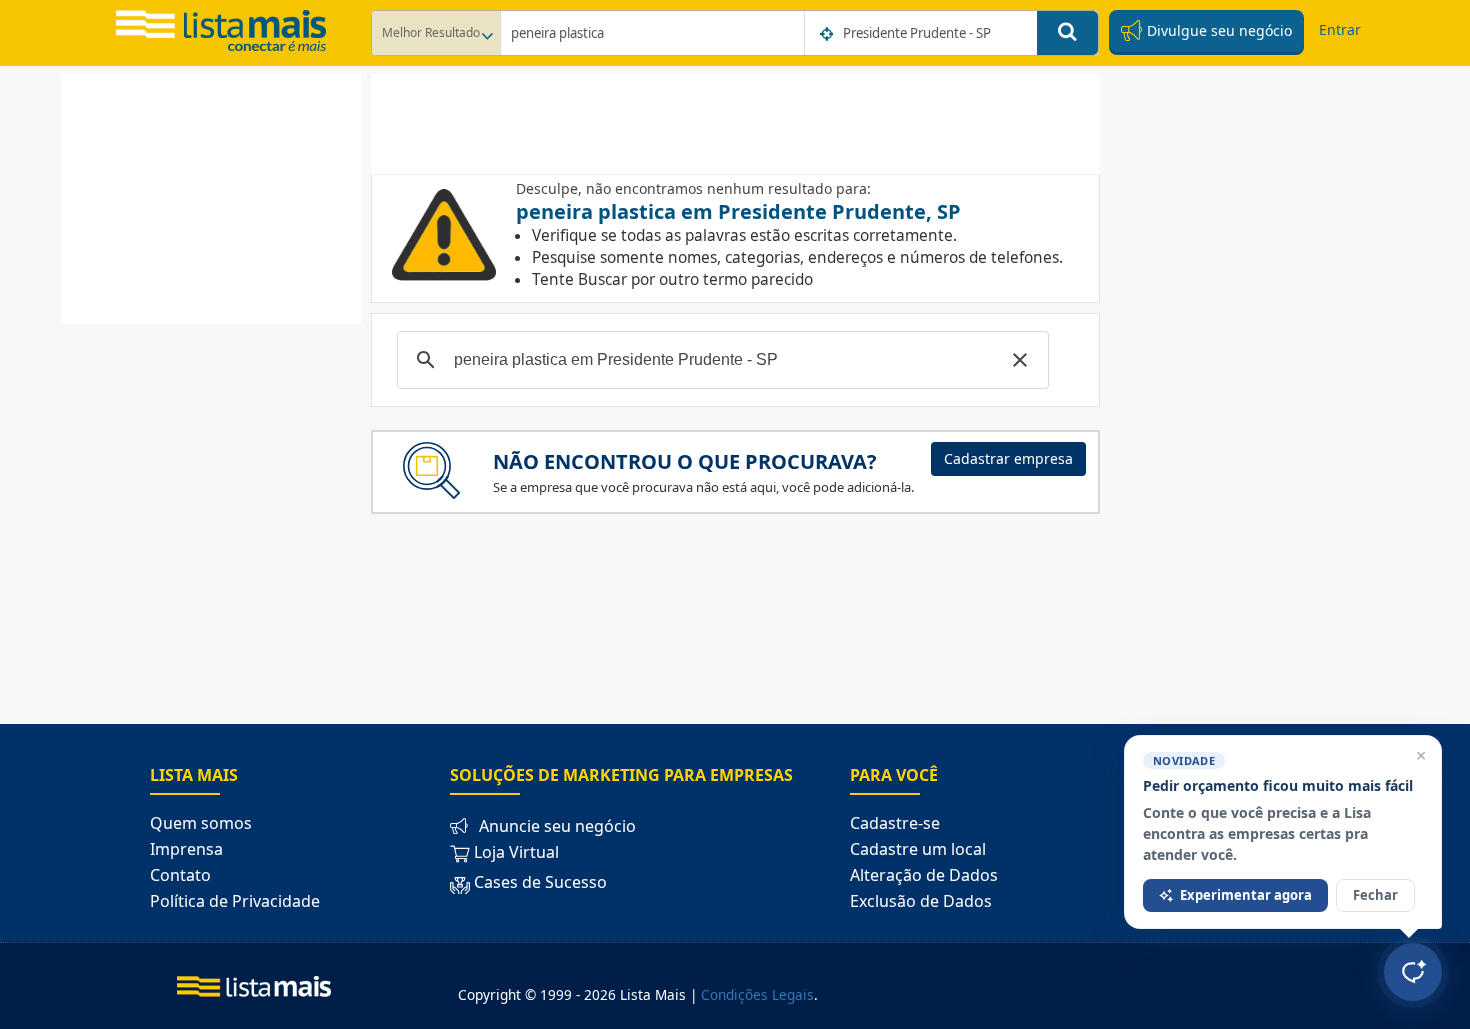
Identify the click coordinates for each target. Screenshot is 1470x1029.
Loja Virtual (514, 852)
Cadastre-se (895, 823)
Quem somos (201, 823)
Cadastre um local (918, 849)
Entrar (1340, 29)
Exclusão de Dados (921, 901)
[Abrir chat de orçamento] (1413, 972)
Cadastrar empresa (1008, 458)
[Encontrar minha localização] (828, 34)
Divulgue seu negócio (1217, 30)
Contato (180, 875)
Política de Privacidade (235, 901)
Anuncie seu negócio (557, 826)
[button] (1020, 360)
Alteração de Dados (924, 875)
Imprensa (186, 849)
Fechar (1375, 895)
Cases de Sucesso (540, 882)
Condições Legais (757, 994)
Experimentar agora (1246, 895)
